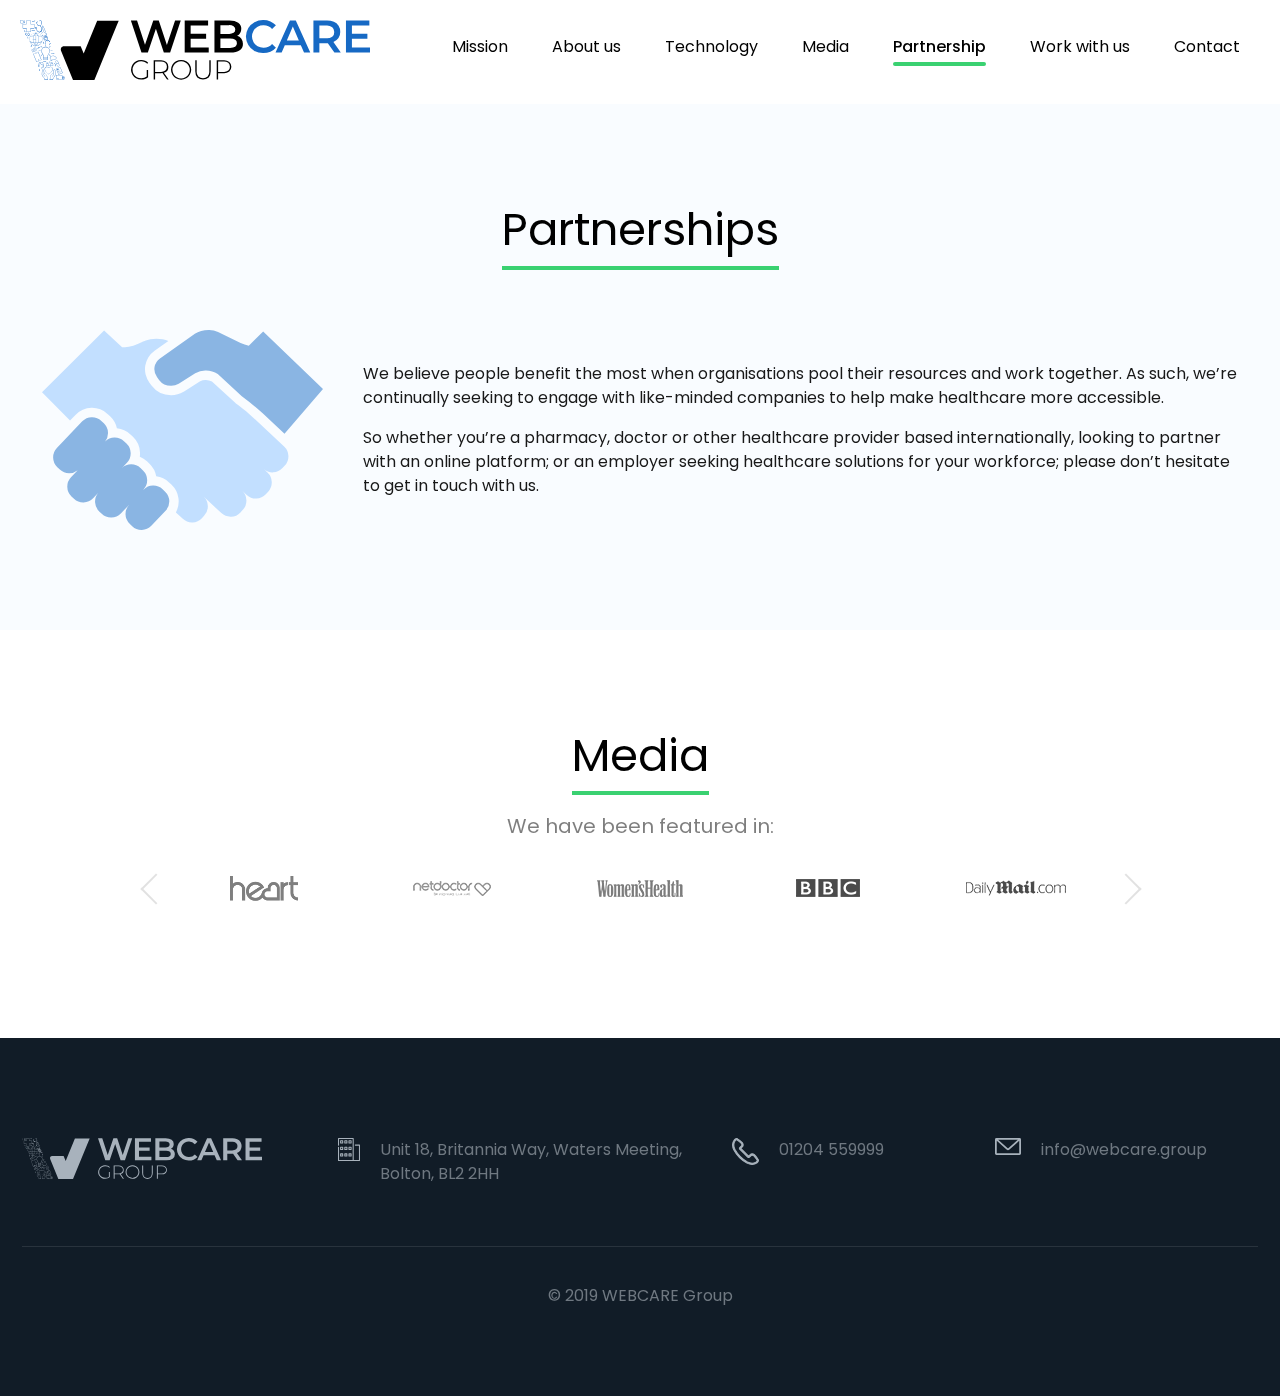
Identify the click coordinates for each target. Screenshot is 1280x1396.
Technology (711, 48)
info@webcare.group (1124, 1149)
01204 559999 (831, 1149)
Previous (155, 888)
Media (825, 48)
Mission (480, 48)
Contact (1207, 48)
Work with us (1080, 48)
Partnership (939, 48)
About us (586, 48)
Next (1125, 888)
